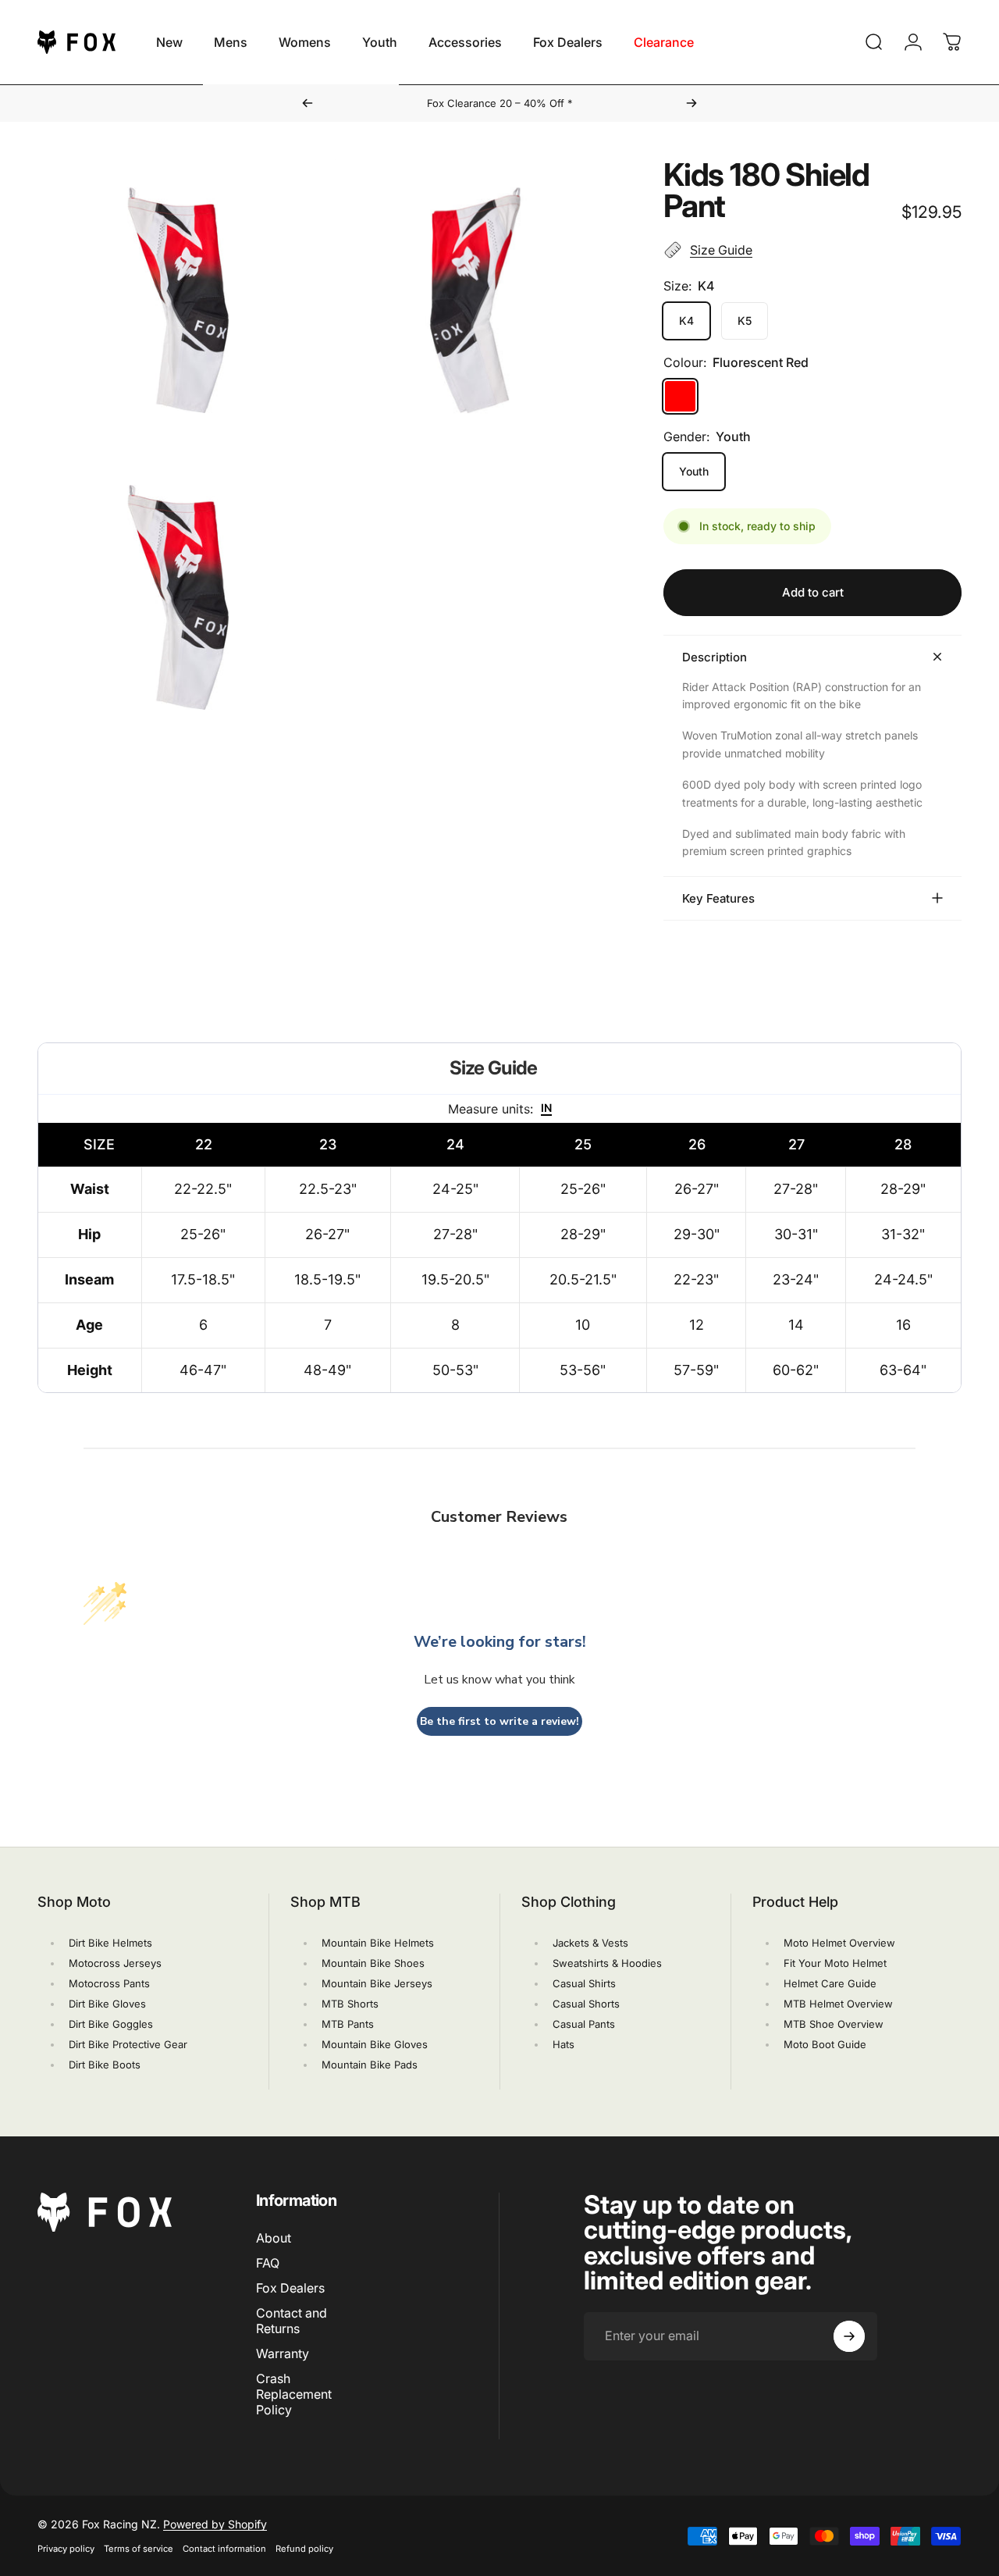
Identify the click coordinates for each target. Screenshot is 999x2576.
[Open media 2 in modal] (476, 300)
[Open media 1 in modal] (178, 300)
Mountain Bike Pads (370, 2065)
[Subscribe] (849, 2336)
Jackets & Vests (590, 1943)
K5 (745, 321)
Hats (563, 2044)
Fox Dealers (290, 2288)
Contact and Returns (292, 2321)
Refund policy (304, 2549)
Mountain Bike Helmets (378, 1943)
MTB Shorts (350, 2004)
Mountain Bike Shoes (373, 1963)
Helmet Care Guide (830, 1983)
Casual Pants (584, 2024)
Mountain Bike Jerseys (377, 1983)
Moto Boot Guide (825, 2044)
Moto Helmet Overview (839, 1943)
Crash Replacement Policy (294, 2394)
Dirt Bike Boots (105, 2065)
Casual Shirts (584, 1983)
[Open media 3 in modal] (178, 598)
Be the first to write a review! (499, 1721)
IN (546, 1108)
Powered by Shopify (215, 2524)
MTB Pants (348, 2024)
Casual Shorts (586, 2004)
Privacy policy (66, 2549)
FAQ (268, 2263)
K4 (686, 321)
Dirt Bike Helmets (110, 1943)
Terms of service (139, 2549)
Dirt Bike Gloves (107, 2004)
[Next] (691, 103)
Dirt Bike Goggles (111, 2024)
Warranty (283, 2353)
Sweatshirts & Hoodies (607, 1963)
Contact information (224, 2549)
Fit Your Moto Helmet (835, 1963)
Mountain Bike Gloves (375, 2044)
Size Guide (721, 250)
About (274, 2238)
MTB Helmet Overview (838, 2004)
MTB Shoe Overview (834, 2024)
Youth (694, 471)
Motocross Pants (109, 1983)
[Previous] (308, 103)
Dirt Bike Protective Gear (128, 2044)
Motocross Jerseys (115, 1963)
